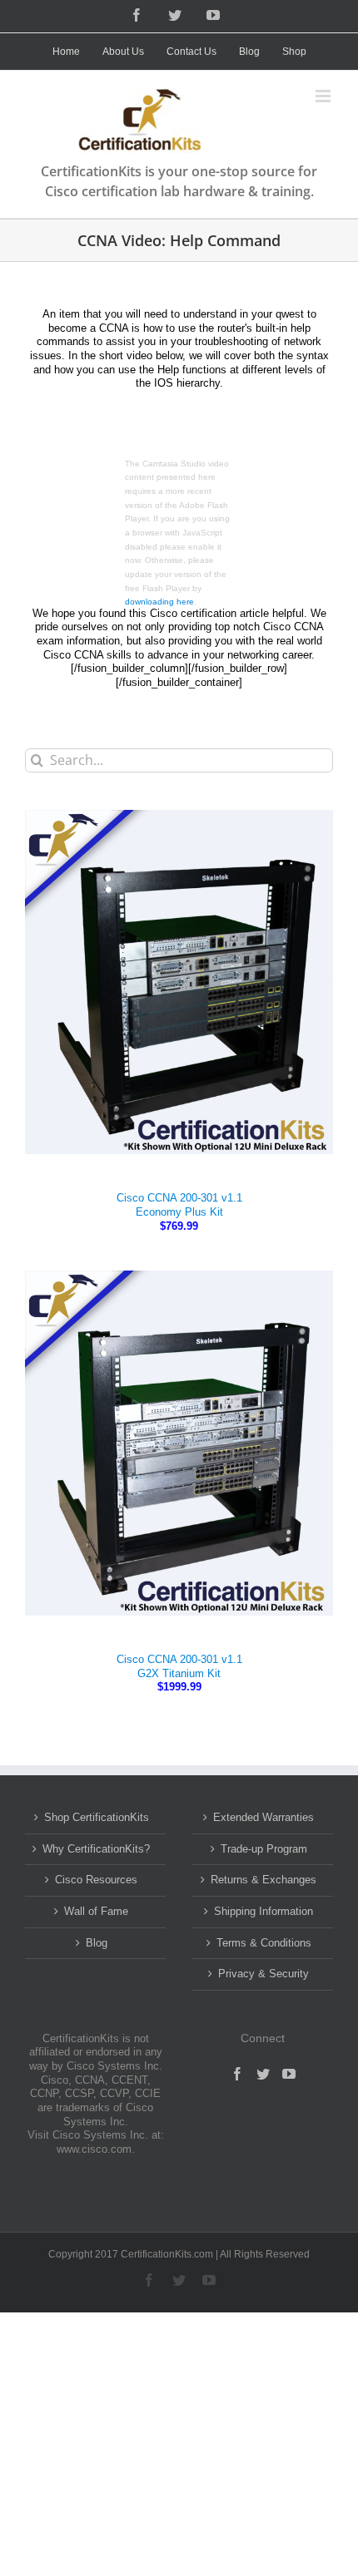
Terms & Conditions (264, 1943)
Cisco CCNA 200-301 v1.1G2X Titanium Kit (179, 1666)
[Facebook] (237, 2074)
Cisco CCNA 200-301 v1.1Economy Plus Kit (179, 1205)
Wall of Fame (96, 1911)
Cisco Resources (96, 1880)
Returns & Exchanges (264, 1880)
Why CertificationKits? (96, 1849)
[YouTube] (289, 2074)
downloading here (159, 602)
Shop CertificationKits (97, 1817)
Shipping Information (264, 1911)
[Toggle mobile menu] (324, 96)
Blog (97, 1943)
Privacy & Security (264, 1974)
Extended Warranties (264, 1817)
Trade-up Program (264, 1849)
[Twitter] (263, 2074)
